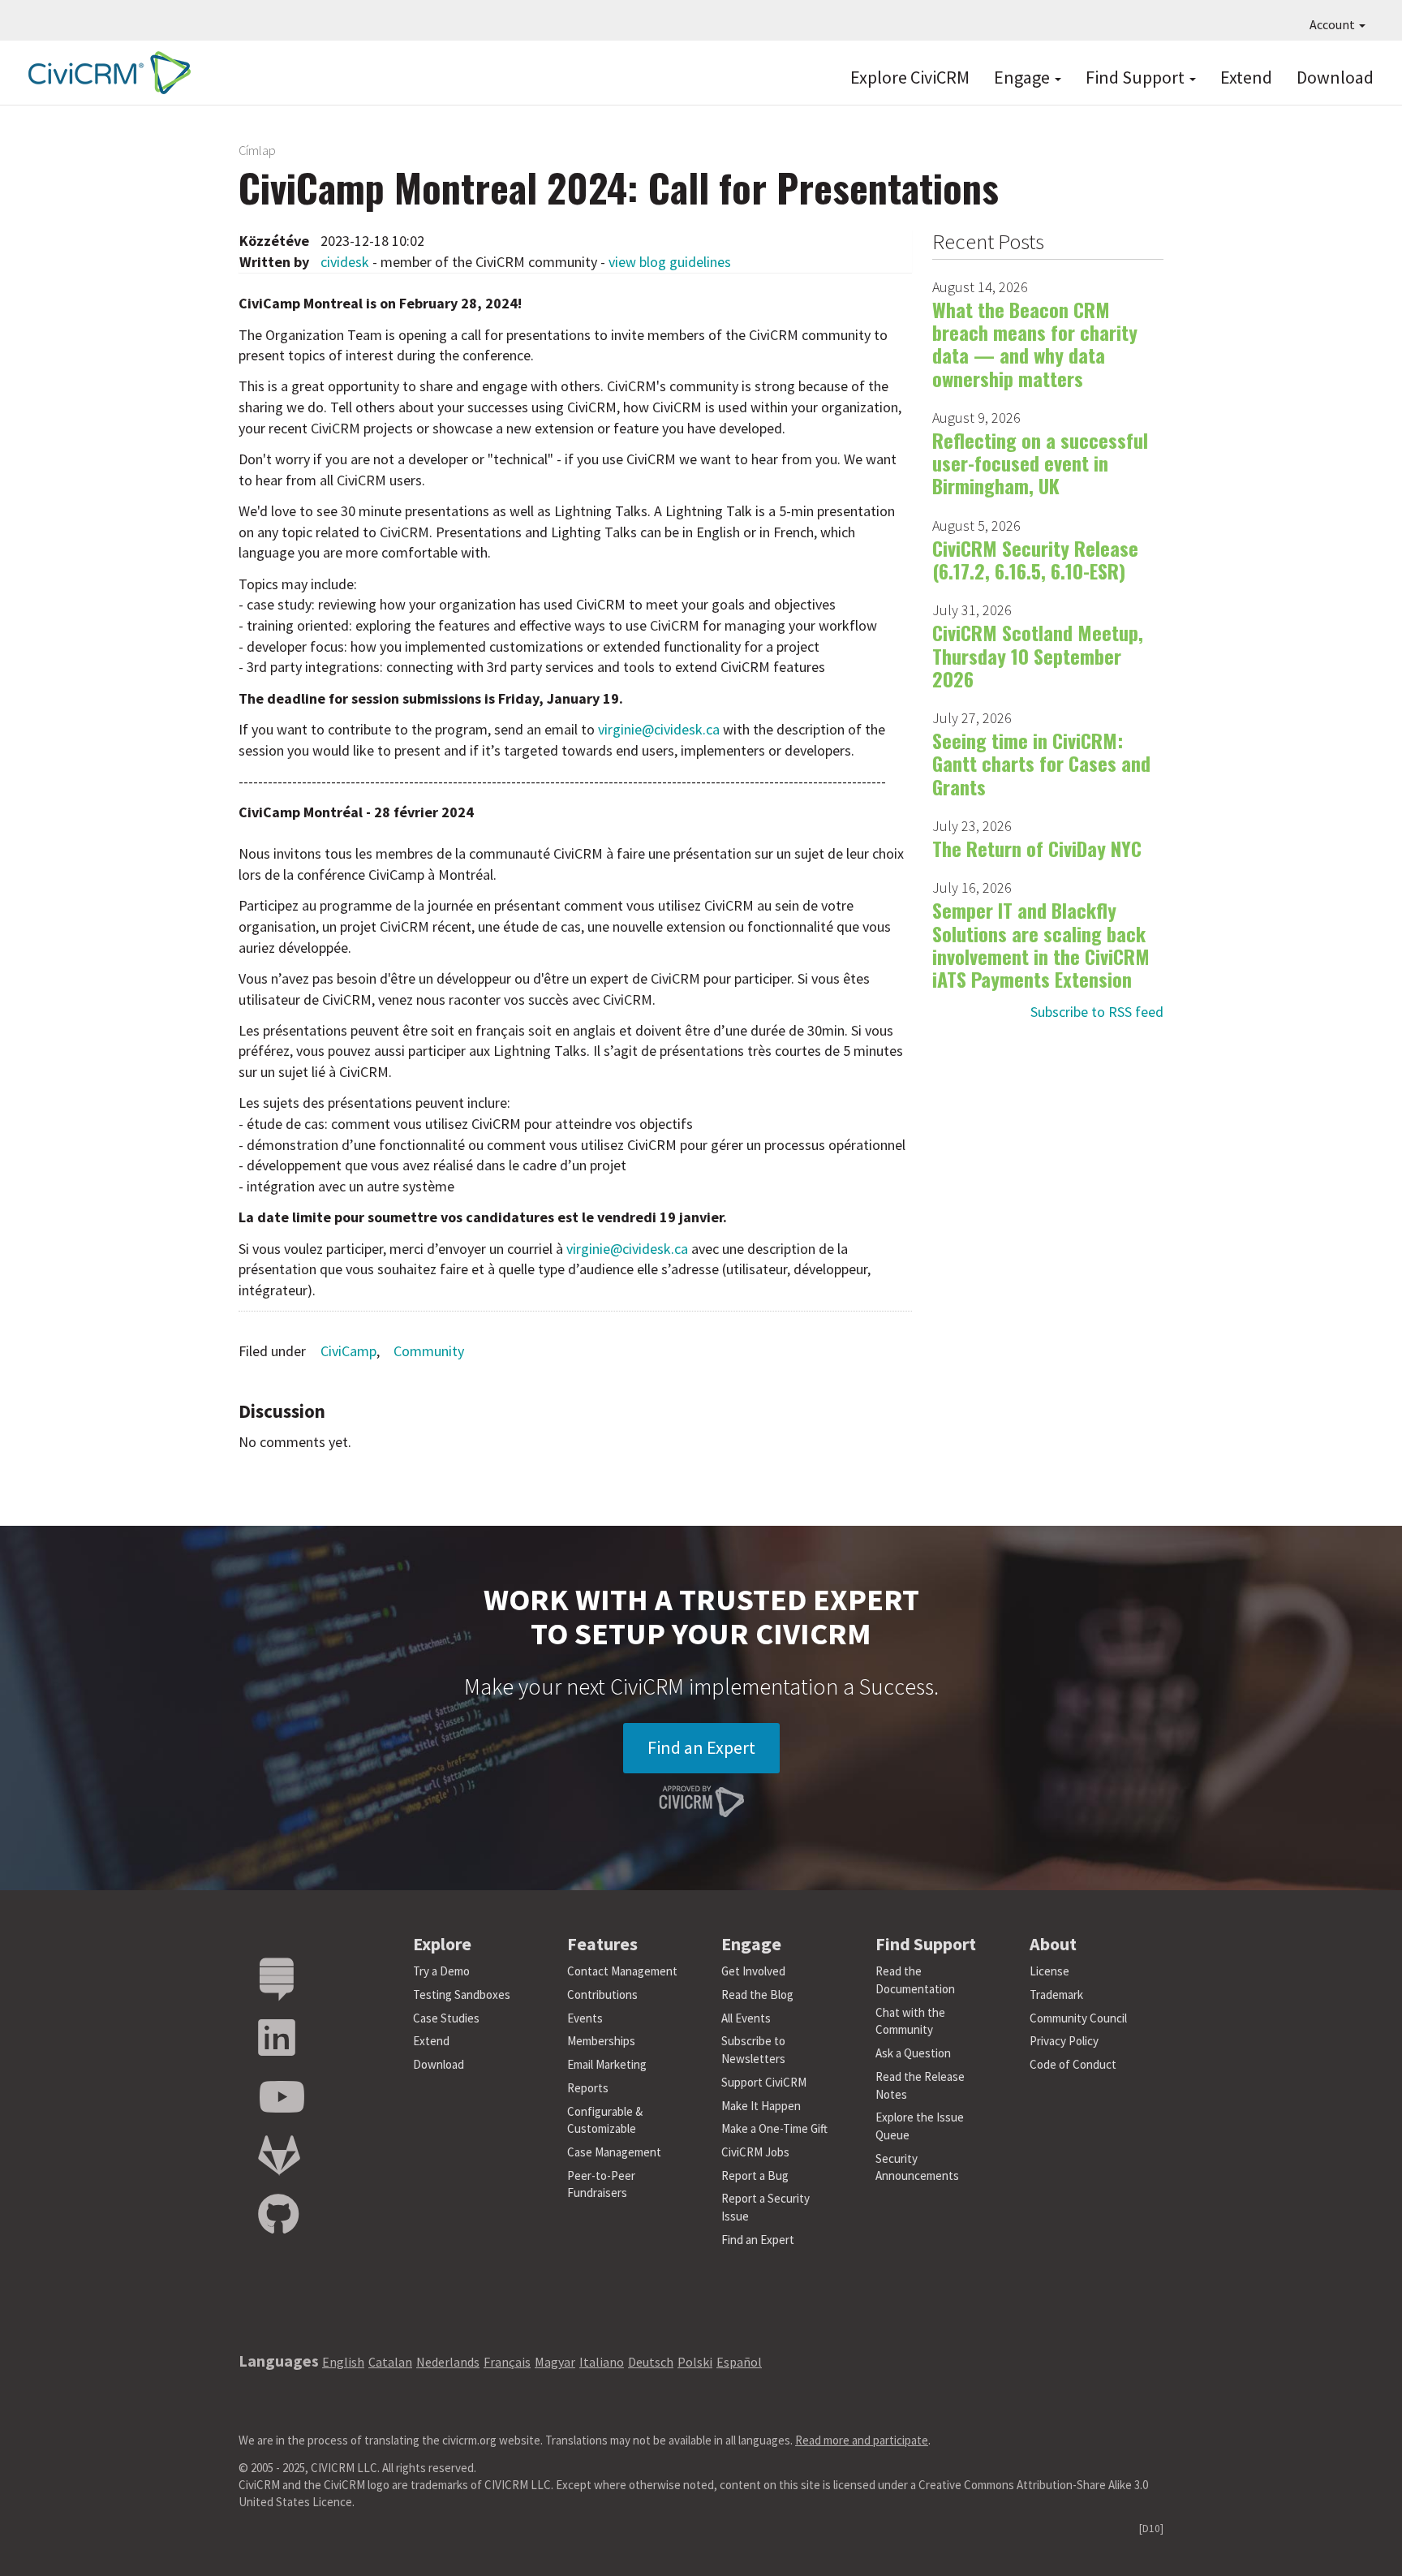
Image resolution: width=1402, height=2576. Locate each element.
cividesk (345, 262)
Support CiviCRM (764, 2082)
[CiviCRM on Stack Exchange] (277, 1980)
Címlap (257, 150)
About (1053, 1944)
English (343, 2362)
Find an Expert (701, 1747)
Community (429, 1351)
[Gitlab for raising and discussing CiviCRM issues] (279, 2156)
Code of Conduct (1073, 2064)
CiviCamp (348, 1351)
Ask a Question (913, 2053)
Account (1333, 24)
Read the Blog (757, 1994)
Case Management (614, 2152)
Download (1335, 77)
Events (585, 2018)
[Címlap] (105, 73)
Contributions (602, 1994)
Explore (442, 1944)
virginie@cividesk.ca (659, 729)
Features (602, 1944)
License (1049, 1971)
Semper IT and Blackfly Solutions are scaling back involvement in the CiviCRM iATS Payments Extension (1041, 944)
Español (739, 2362)
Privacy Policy (1064, 2041)
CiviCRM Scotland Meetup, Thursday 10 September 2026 (1038, 655)
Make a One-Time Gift (774, 2128)
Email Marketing (607, 2064)
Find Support (1137, 77)
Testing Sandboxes (462, 1994)
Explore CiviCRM (910, 77)
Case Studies (446, 2018)
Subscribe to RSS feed (1097, 1012)
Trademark (1056, 1994)
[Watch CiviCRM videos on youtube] (282, 2098)
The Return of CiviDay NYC (1037, 848)
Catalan (390, 2362)
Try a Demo (441, 1971)
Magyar (555, 2362)
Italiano (602, 2362)
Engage (1024, 77)
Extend (1246, 77)
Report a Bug (755, 2175)
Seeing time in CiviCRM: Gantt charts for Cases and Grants (1041, 763)
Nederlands (448, 2362)
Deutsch (651, 2362)
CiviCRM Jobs (755, 2152)
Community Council (1078, 2018)
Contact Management (622, 1971)
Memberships (601, 2041)
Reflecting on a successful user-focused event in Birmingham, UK (1040, 463)
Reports (588, 2088)
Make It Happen (761, 2106)
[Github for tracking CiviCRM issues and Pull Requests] (278, 2215)
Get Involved (753, 1971)
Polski (695, 2362)
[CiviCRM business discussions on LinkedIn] (277, 2038)
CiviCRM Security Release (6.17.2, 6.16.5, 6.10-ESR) (1035, 559)
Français (507, 2362)
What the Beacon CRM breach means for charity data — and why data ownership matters (1035, 344)
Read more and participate (862, 2440)
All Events (746, 2018)
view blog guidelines (670, 262)
